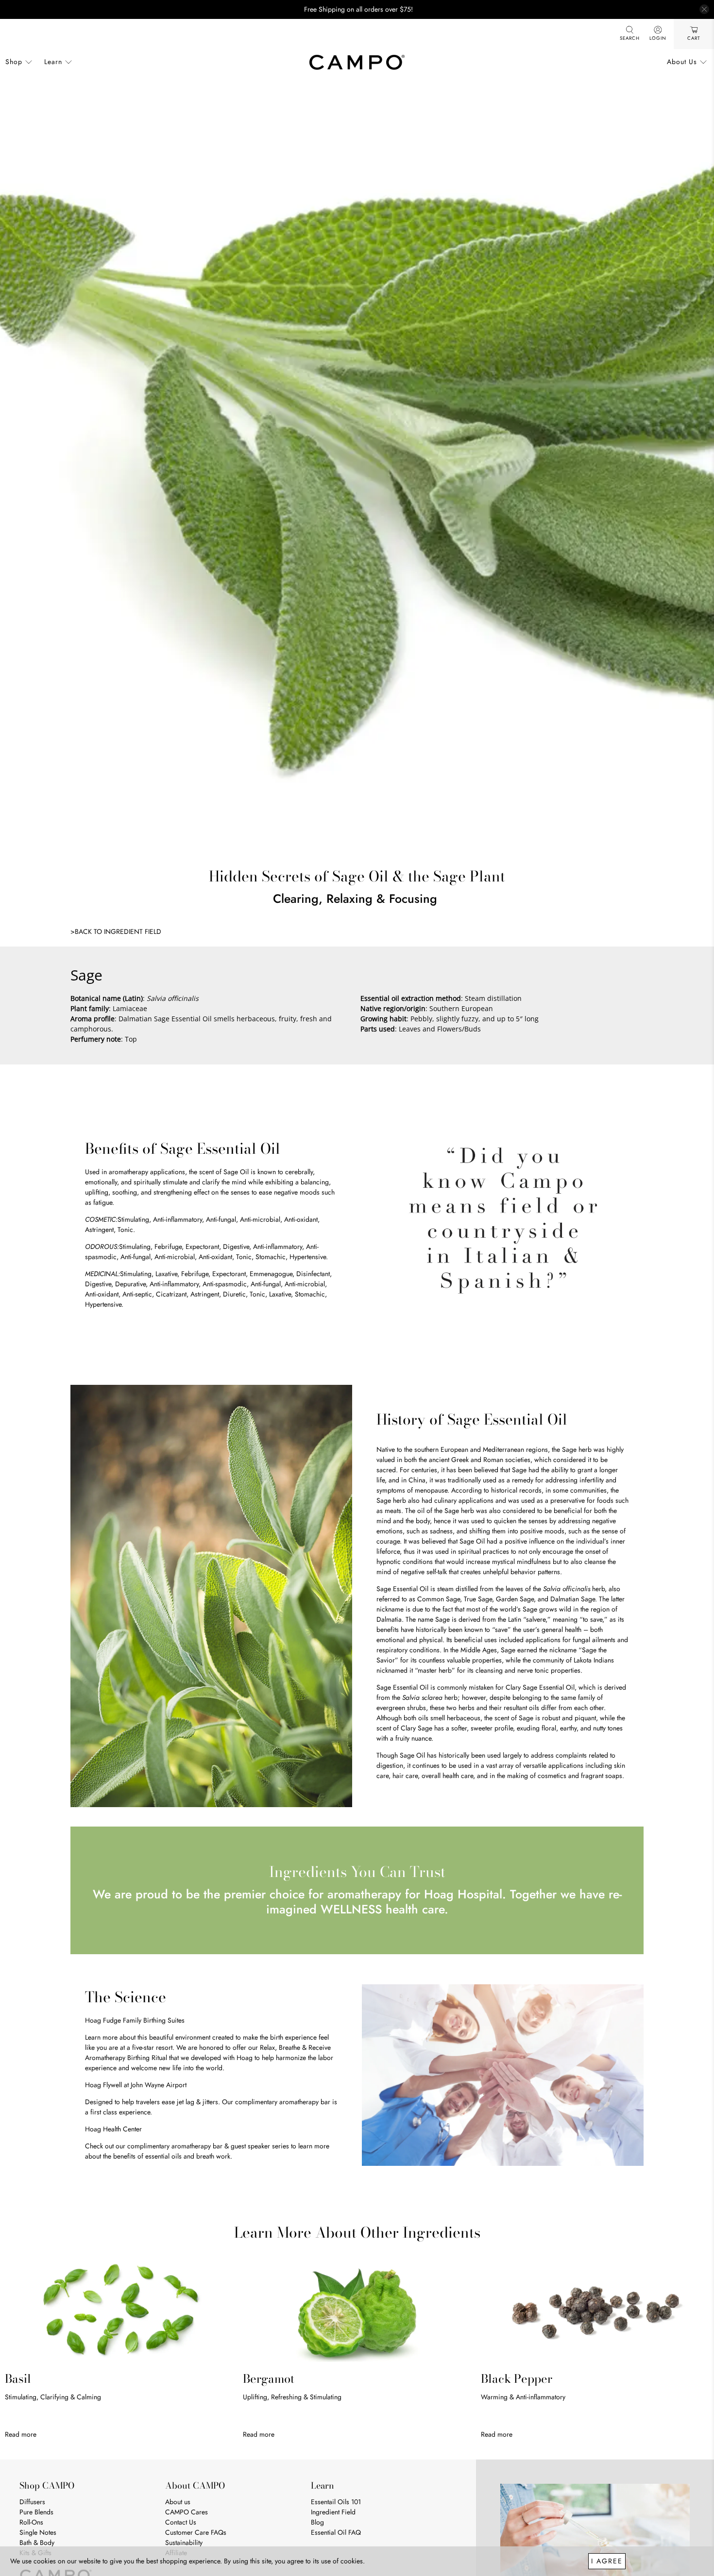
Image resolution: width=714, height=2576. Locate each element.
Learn (53, 62)
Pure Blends (36, 2512)
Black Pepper (517, 2379)
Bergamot (269, 2379)
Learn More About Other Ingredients (357, 2232)
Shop (14, 62)
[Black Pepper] (595, 2311)
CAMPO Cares (187, 2512)
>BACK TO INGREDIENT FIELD (116, 931)
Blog (317, 2522)
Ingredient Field (333, 2512)
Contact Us (181, 2522)
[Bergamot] (357, 2311)
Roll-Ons (31, 2522)
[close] (704, 9)
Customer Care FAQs (196, 2532)
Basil (18, 2379)
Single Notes (38, 2532)
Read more (21, 2434)
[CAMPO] (357, 62)
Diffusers (32, 2502)
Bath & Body (37, 2543)
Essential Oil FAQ (336, 2532)
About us (178, 2502)
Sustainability (184, 2543)
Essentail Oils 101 (336, 2502)
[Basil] (119, 2311)
